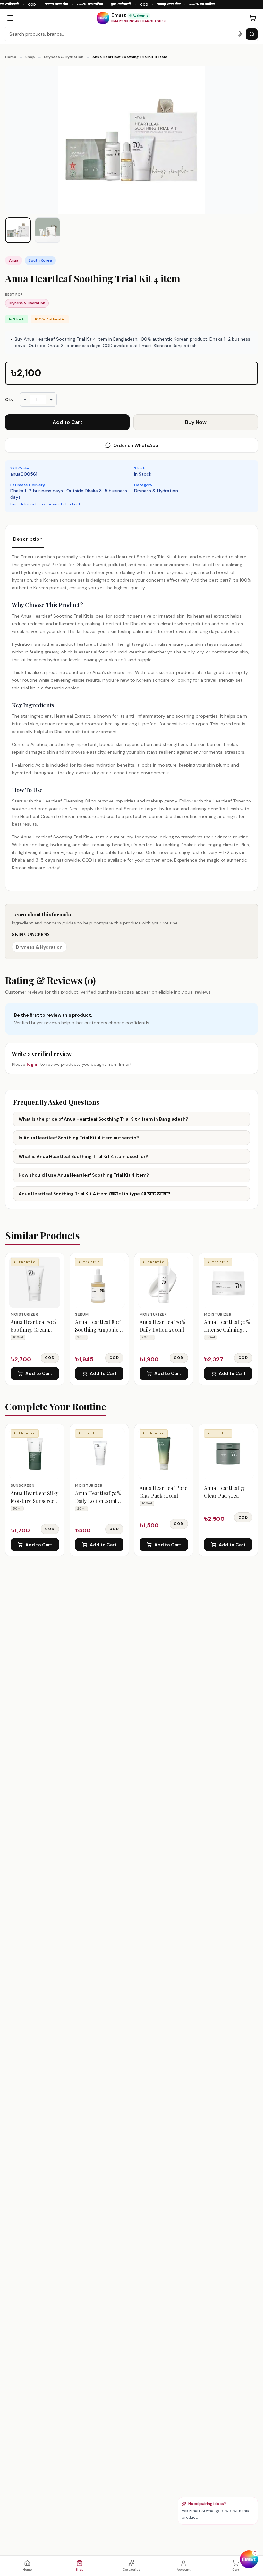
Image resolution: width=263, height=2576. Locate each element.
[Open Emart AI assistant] (249, 2559)
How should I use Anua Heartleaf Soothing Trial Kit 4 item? (84, 1175)
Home (11, 57)
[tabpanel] (131, 712)
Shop (30, 57)
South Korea (40, 260)
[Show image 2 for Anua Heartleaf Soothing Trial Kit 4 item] (47, 230)
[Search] (252, 34)
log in (33, 1064)
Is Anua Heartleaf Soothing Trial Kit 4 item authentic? (79, 1138)
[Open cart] (253, 18)
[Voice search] (240, 34)
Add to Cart (68, 422)
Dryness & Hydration (64, 57)
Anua (14, 260)
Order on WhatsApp (136, 445)
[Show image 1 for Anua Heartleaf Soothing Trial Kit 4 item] (18, 230)
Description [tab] (28, 539)
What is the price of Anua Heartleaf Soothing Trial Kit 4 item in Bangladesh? (103, 1119)
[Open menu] (10, 18)
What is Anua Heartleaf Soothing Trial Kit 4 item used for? (83, 1156)
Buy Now (196, 422)
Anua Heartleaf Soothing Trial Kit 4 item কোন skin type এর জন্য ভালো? (94, 1194)
